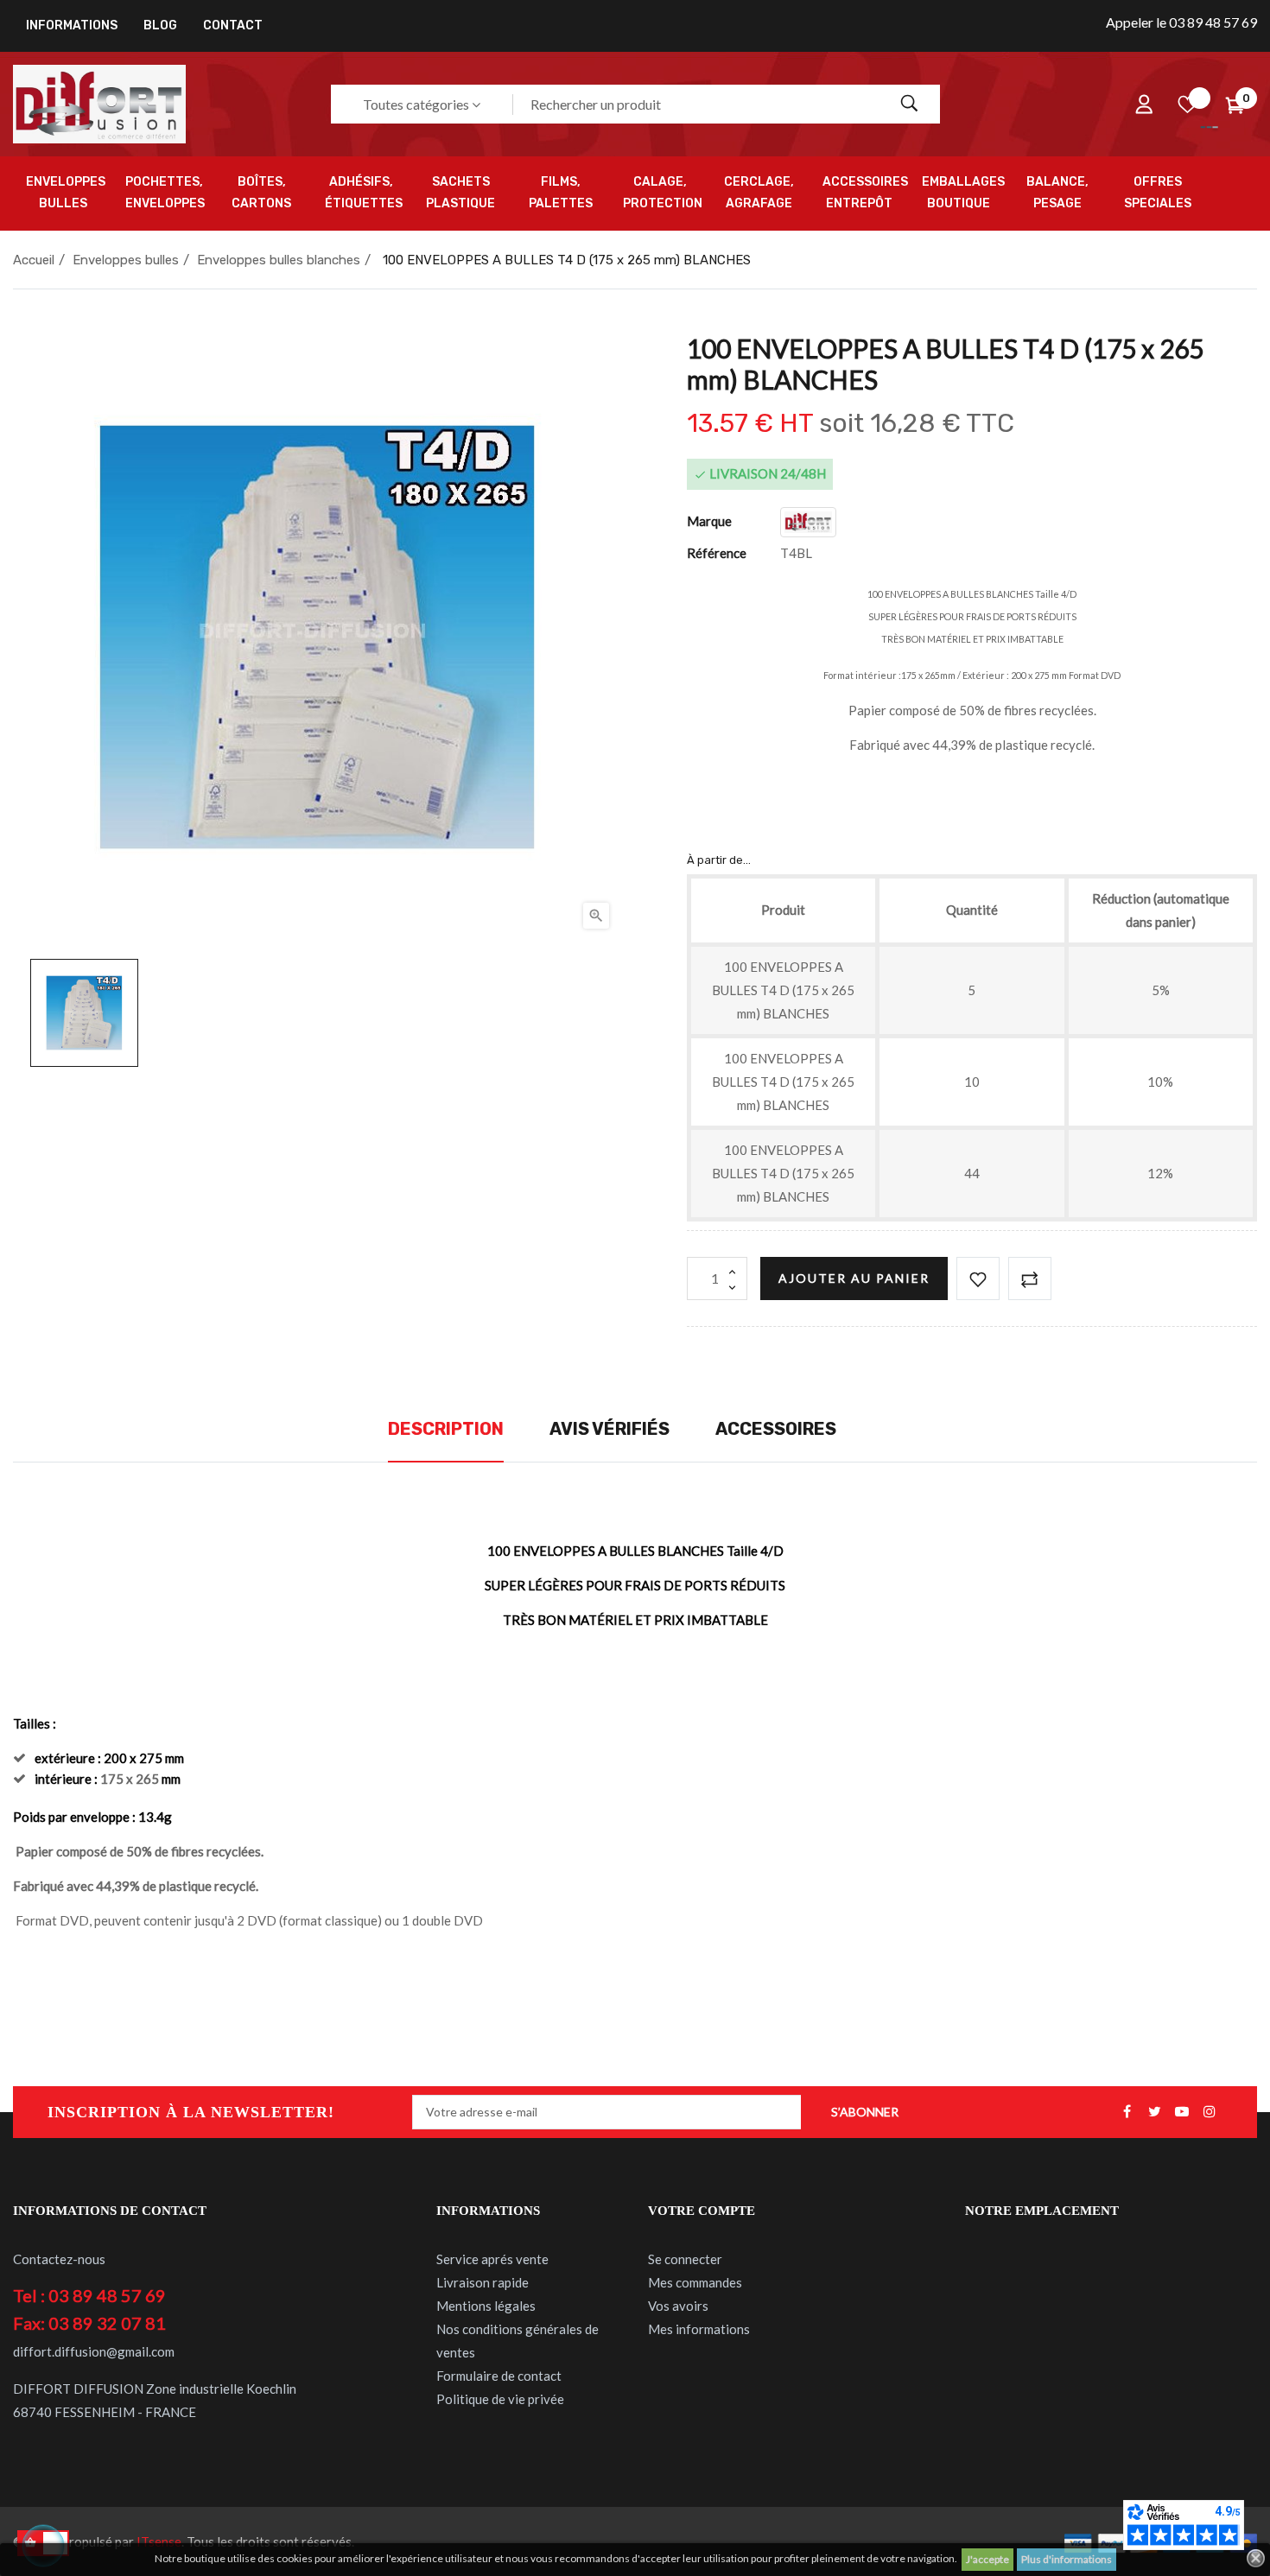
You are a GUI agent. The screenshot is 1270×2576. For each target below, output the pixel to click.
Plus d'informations (1067, 2559)
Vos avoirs (678, 2306)
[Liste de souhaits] (1187, 105)
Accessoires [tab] (776, 1429)
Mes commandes (695, 2282)
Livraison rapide (483, 2282)
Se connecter (685, 2259)
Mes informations (699, 2329)
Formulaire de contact (499, 2376)
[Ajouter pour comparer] (1030, 1278)
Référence (717, 553)
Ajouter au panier (854, 1278)
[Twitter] (1154, 2112)
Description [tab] (446, 1429)
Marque (709, 521)
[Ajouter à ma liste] (978, 1278)
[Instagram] (1210, 2112)
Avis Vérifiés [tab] (610, 1429)
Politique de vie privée (500, 2399)
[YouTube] (1182, 2112)
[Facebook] (1127, 2112)
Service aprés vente (492, 2259)
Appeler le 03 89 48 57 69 (1181, 22)
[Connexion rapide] (1144, 105)
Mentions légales (486, 2306)
